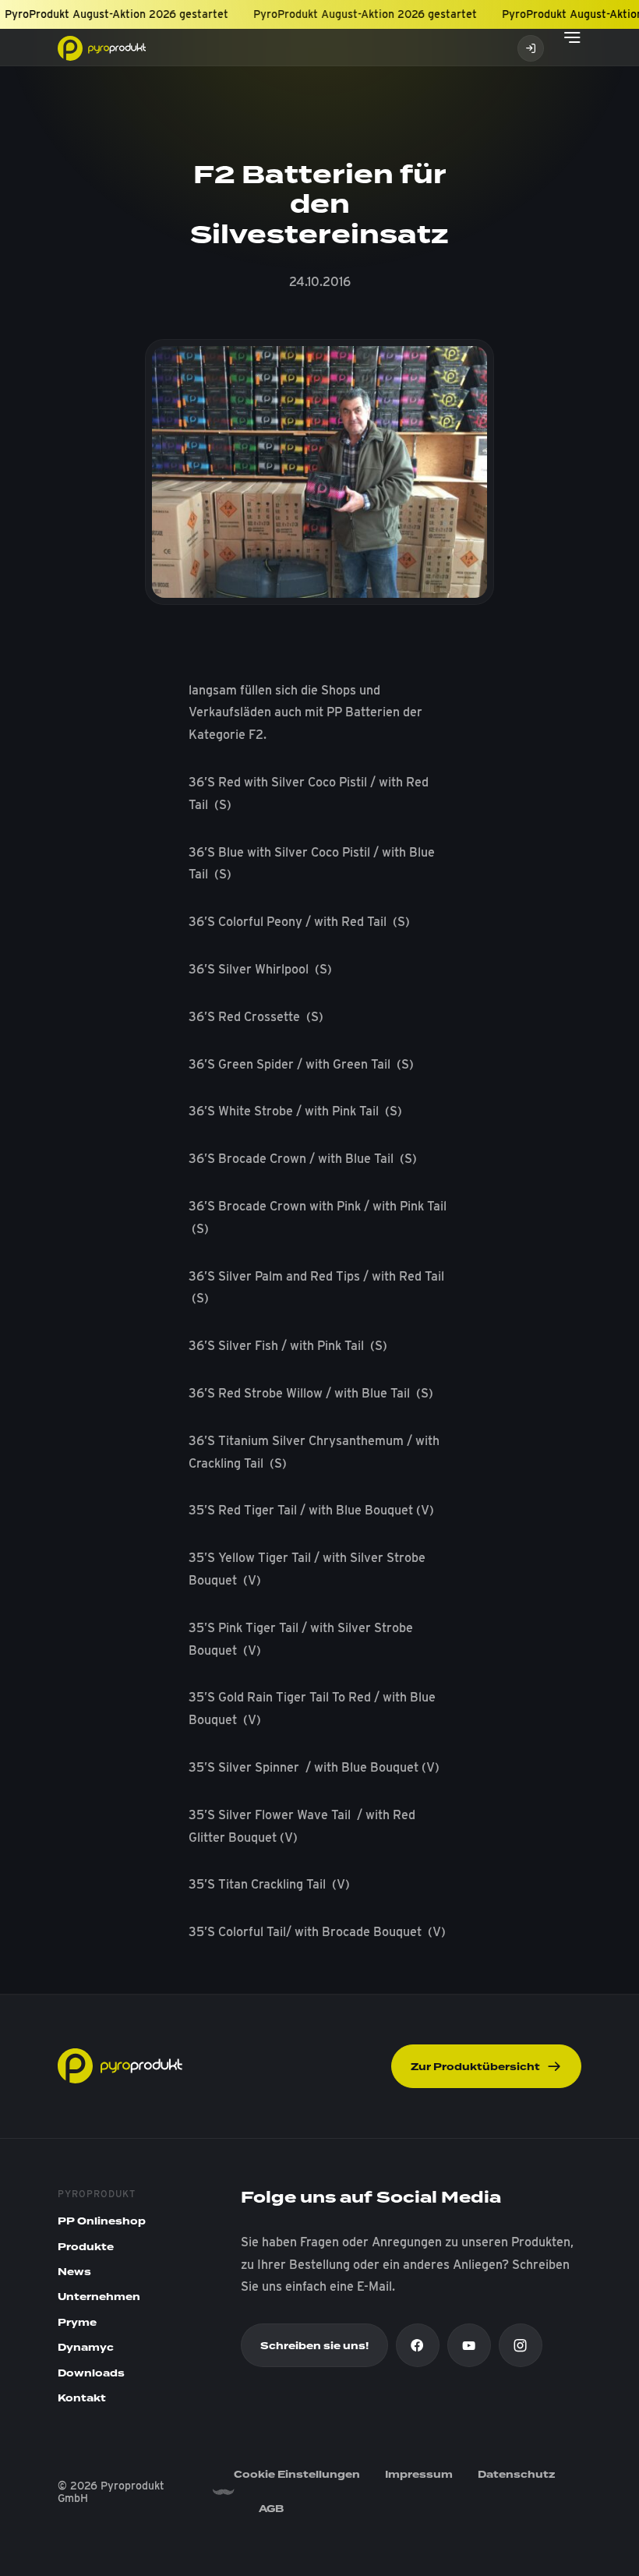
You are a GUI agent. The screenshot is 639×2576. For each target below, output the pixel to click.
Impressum (419, 2475)
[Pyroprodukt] (102, 47)
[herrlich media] (223, 2492)
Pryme (77, 2323)
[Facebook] (418, 2345)
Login (531, 48)
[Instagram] (521, 2345)
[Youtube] (469, 2345)
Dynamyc (86, 2348)
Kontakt (82, 2398)
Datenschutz (517, 2475)
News (74, 2272)
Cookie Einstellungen (297, 2475)
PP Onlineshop (102, 2221)
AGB (271, 2509)
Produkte (86, 2247)
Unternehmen (99, 2297)
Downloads (91, 2373)
